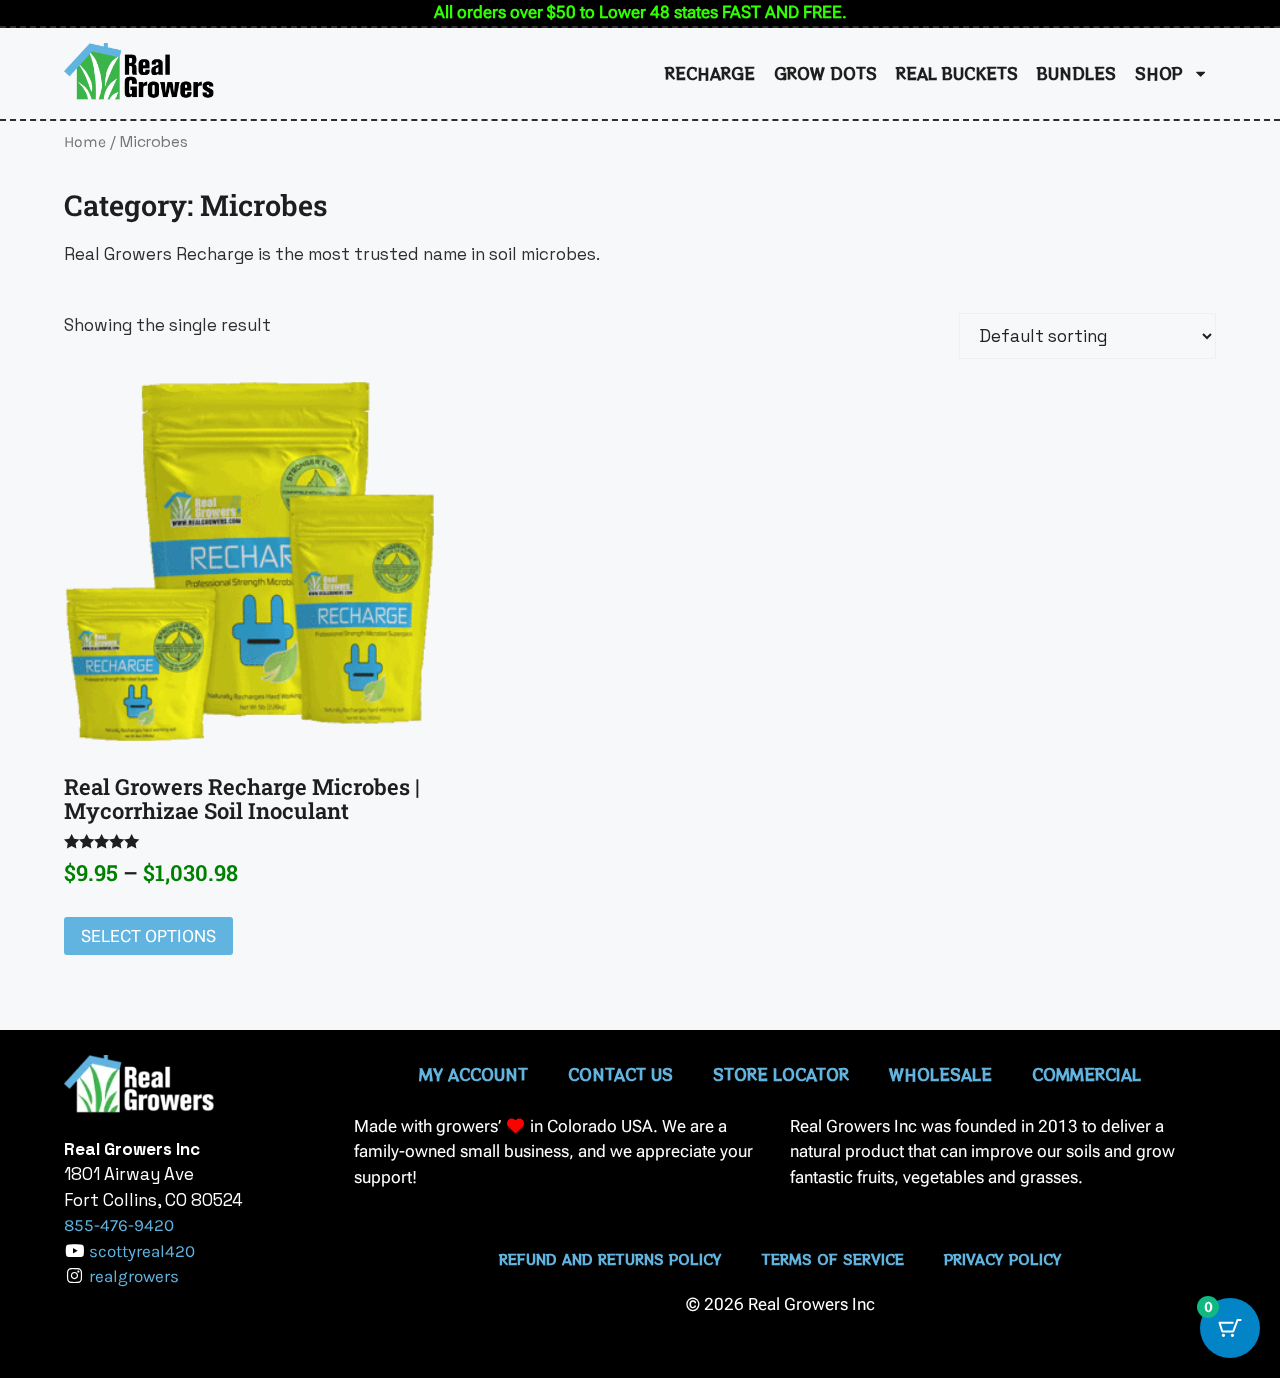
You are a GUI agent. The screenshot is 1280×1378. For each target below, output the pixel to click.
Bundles (1076, 73)
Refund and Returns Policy (610, 1259)
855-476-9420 (119, 1225)
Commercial (1086, 1074)
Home (85, 142)
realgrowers (134, 1276)
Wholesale (940, 1074)
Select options (148, 936)
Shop (1159, 73)
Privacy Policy (1003, 1259)
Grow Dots (825, 73)
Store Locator (781, 1074)
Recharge (710, 73)
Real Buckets (957, 73)
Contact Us (620, 1074)
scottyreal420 (142, 1251)
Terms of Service (833, 1259)
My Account (473, 1074)
